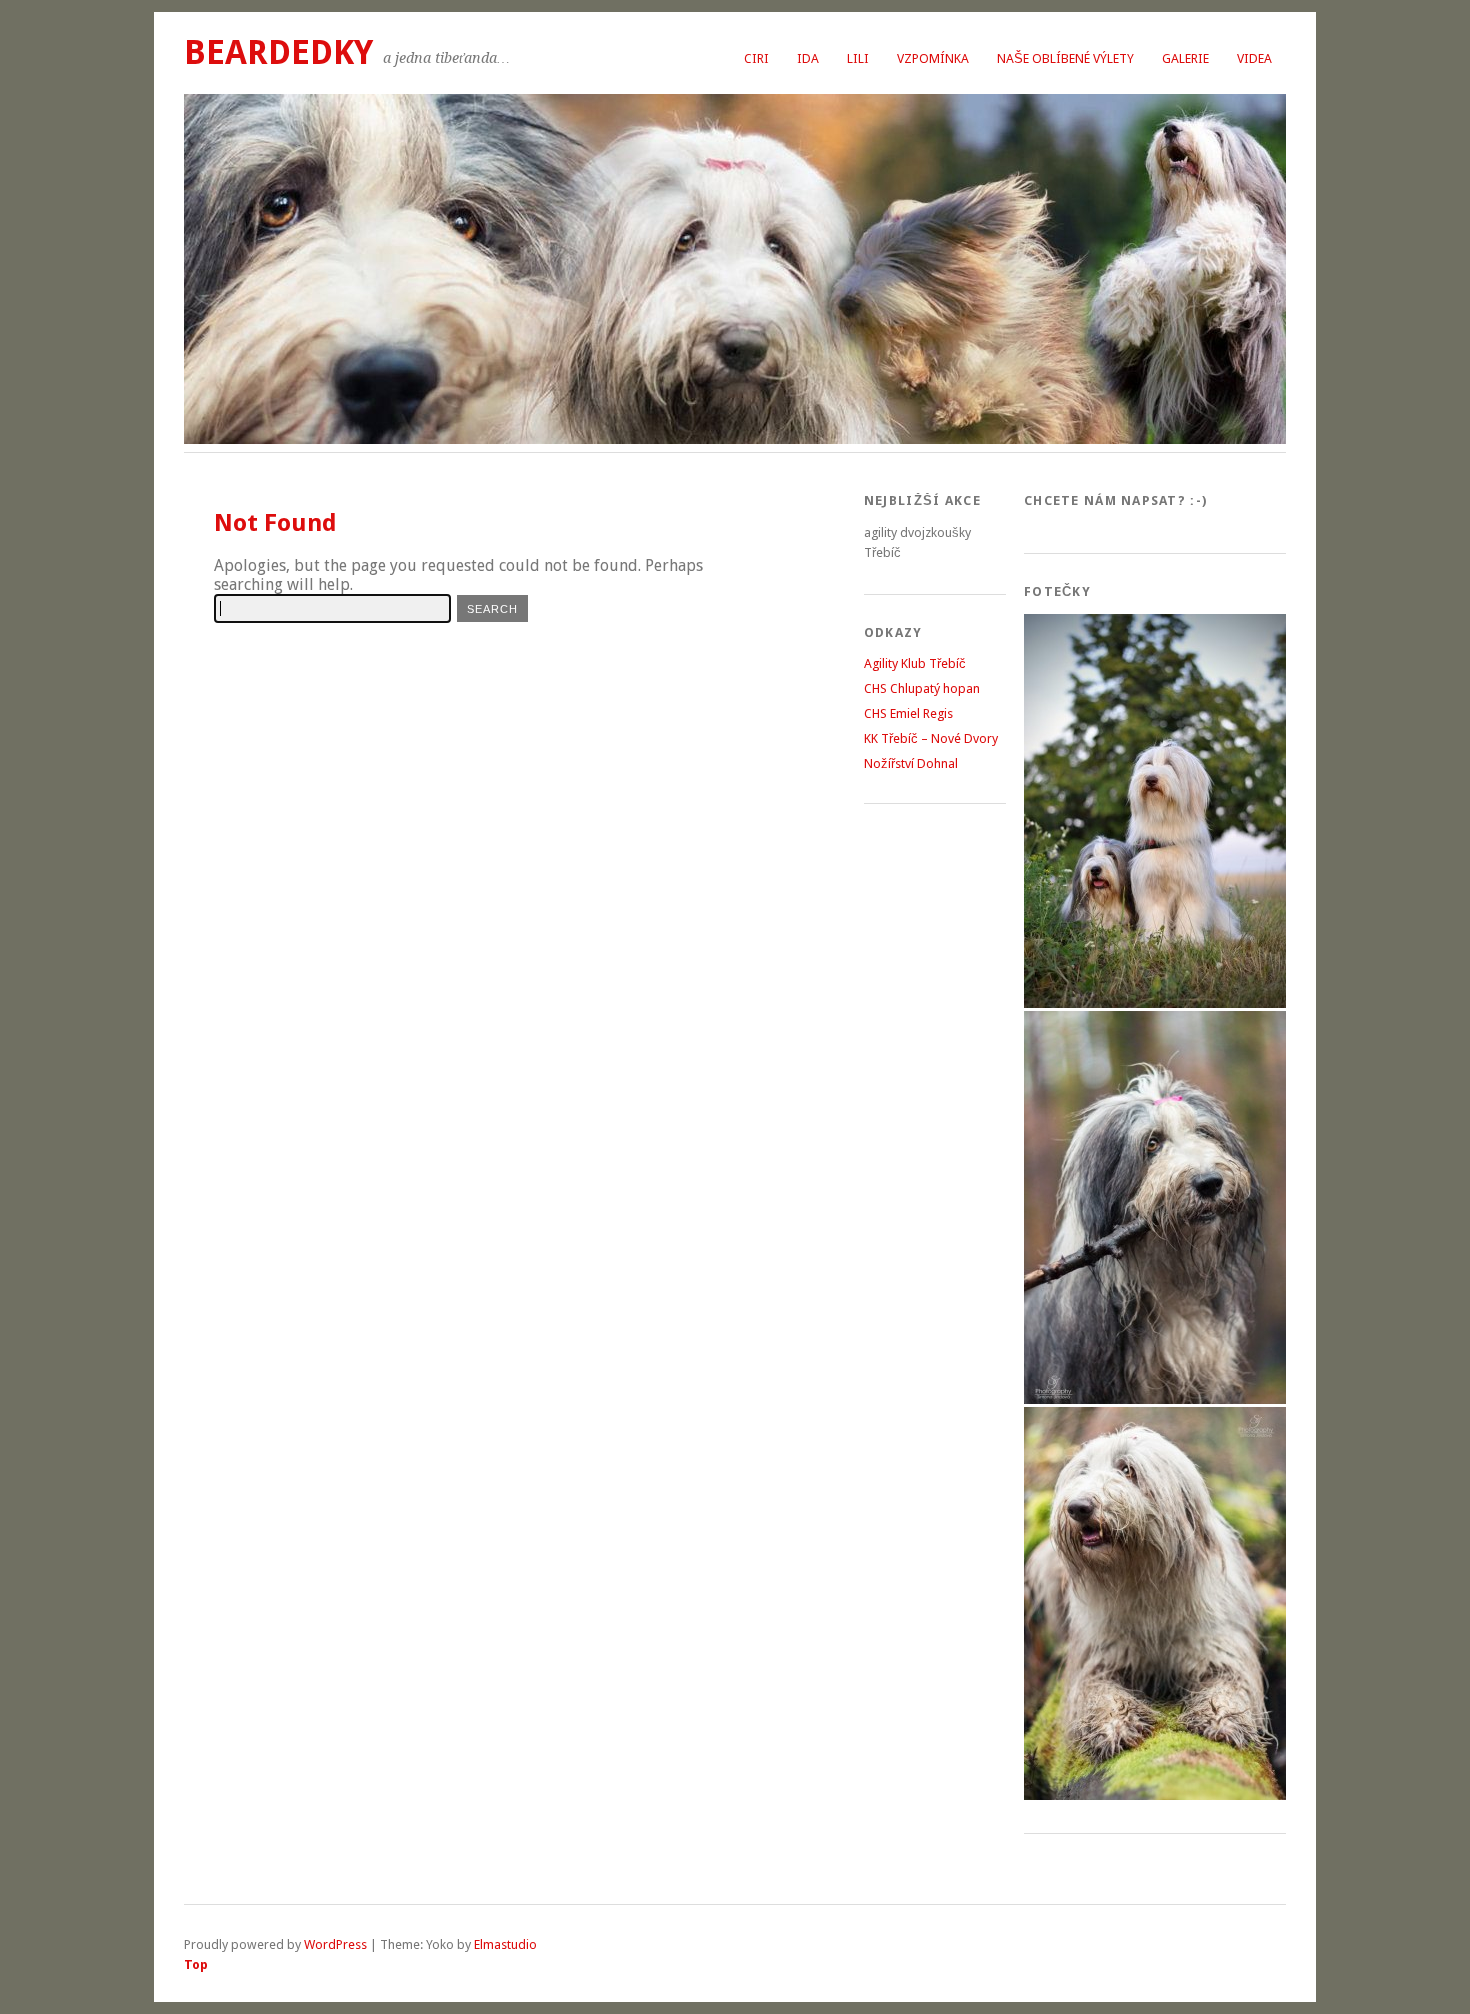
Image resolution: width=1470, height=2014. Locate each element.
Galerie (1185, 58)
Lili (858, 58)
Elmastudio (505, 1944)
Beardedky (278, 52)
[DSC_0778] (1155, 1003)
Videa (1254, 58)
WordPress (335, 1944)
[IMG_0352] (1155, 1399)
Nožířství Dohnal (911, 763)
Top (196, 1964)
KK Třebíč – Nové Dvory (931, 738)
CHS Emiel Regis (908, 713)
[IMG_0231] (1155, 1795)
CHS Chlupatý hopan (922, 688)
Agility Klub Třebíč (915, 663)
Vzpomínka (933, 58)
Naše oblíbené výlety (1065, 58)
